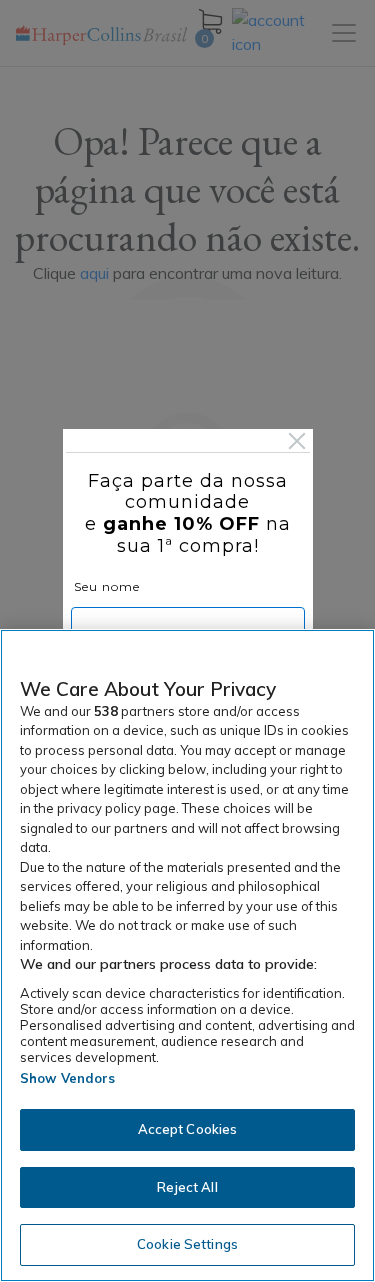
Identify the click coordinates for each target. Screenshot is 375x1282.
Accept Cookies (188, 1129)
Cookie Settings (187, 1244)
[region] (187, 955)
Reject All (187, 1187)
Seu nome (107, 586)
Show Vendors (68, 1078)
